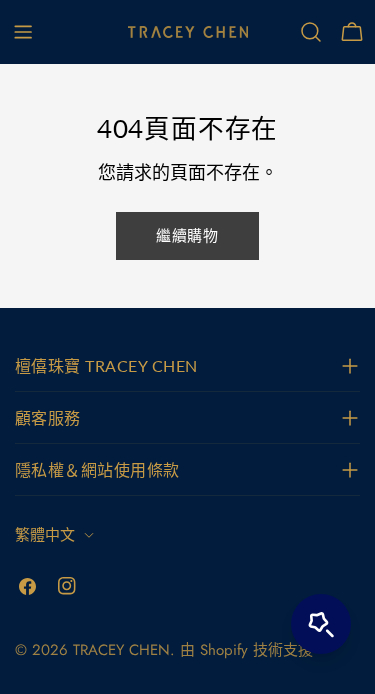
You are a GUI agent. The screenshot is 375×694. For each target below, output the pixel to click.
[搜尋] (311, 32)
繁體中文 (45, 535)
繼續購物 (187, 236)
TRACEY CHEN (121, 650)
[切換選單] (23, 32)
